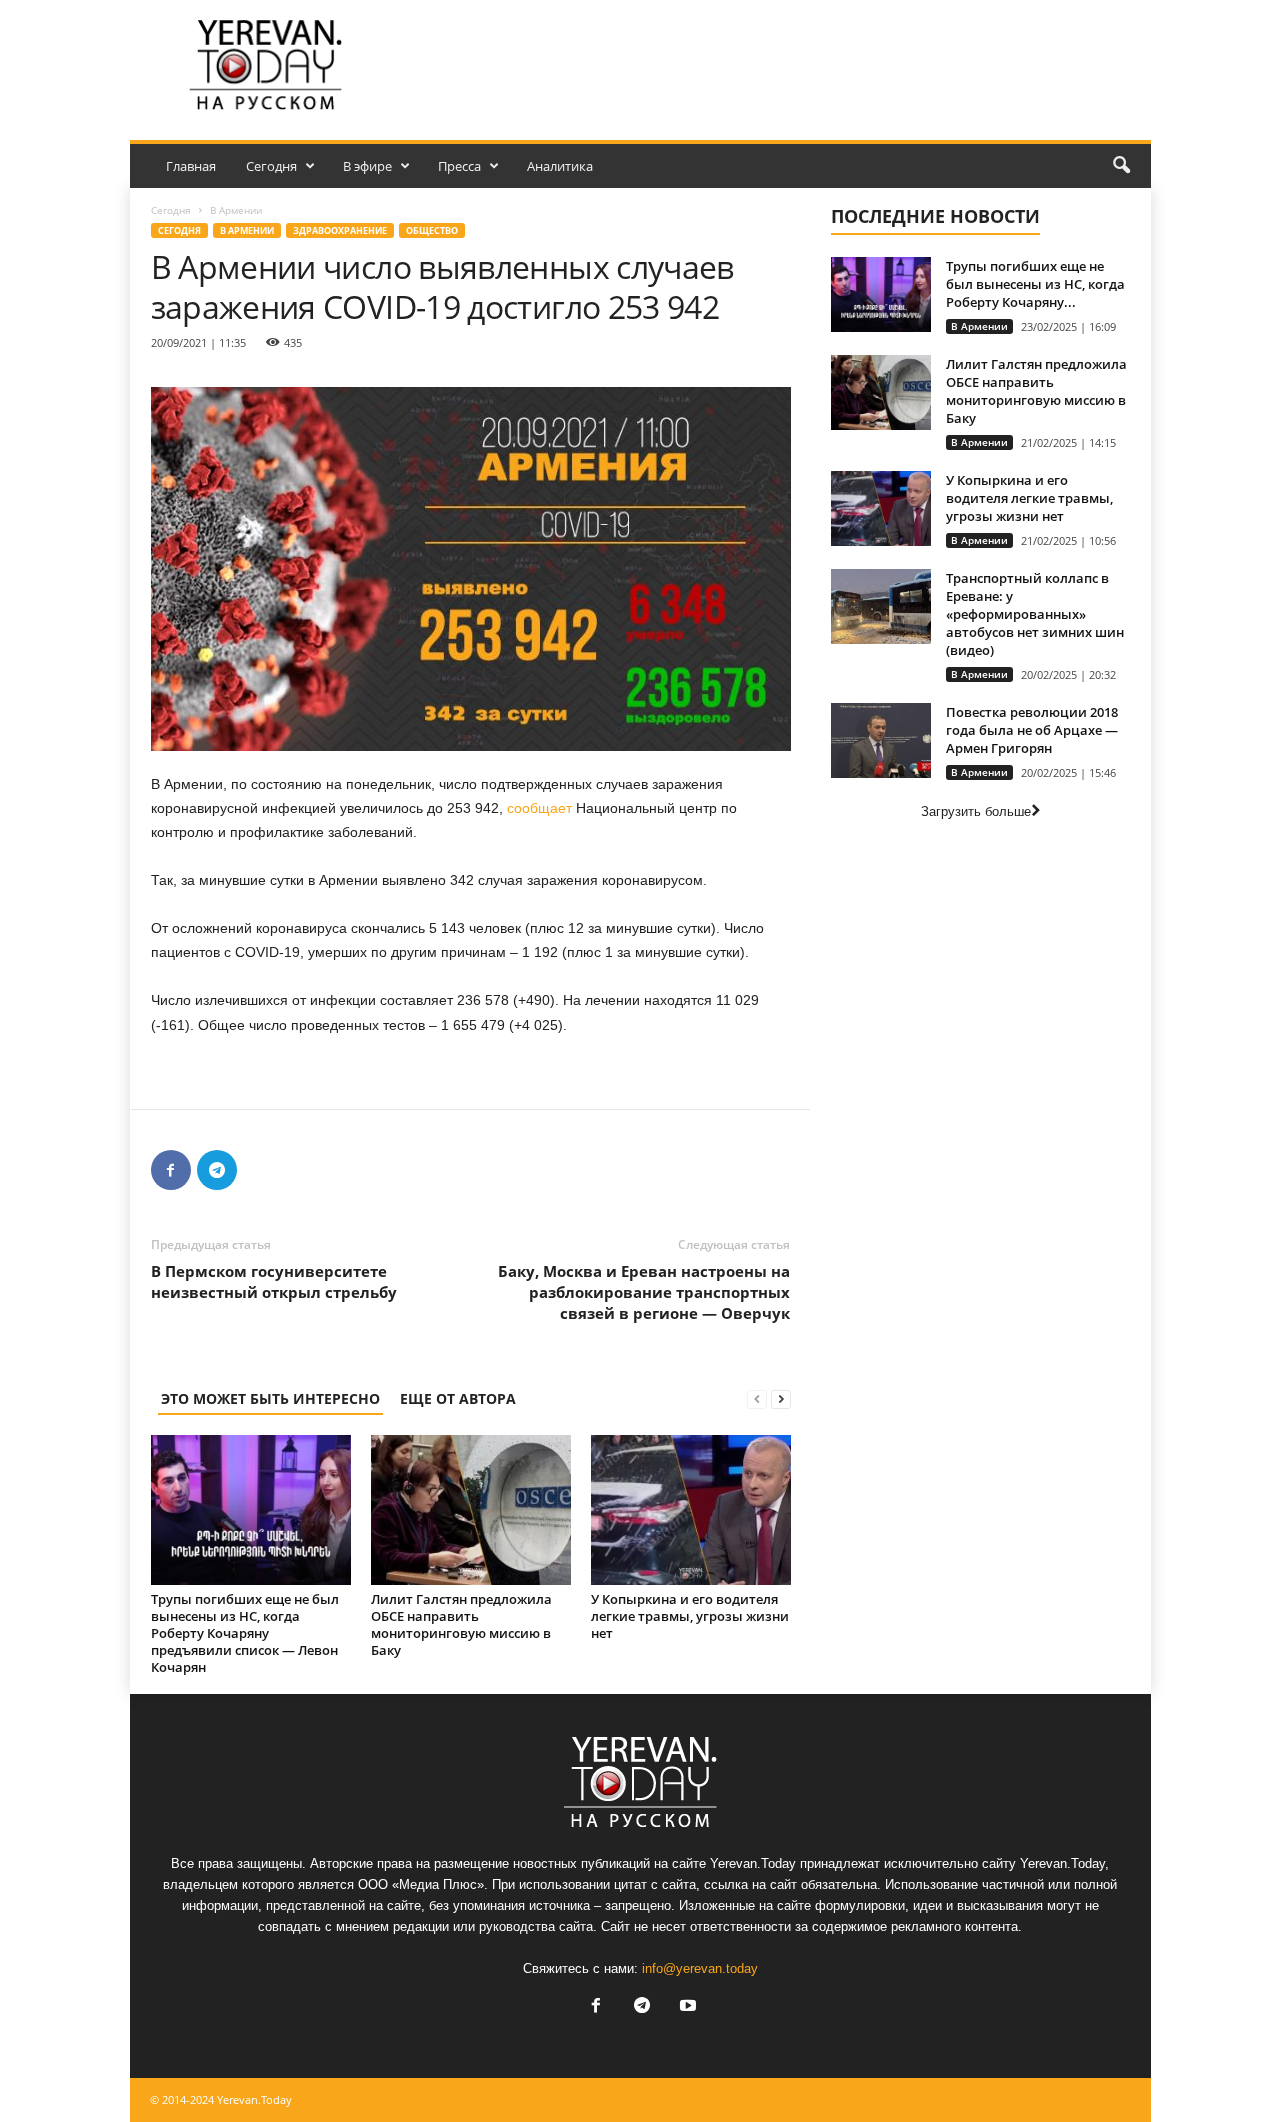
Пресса (459, 166)
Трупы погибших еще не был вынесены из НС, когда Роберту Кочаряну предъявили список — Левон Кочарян (245, 1633)
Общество (432, 230)
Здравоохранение (340, 230)
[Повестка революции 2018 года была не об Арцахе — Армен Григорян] (881, 740)
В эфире (367, 166)
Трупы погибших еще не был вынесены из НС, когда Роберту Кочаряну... (1035, 284)
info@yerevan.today (700, 1968)
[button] (1121, 166)
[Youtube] (686, 2007)
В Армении (247, 230)
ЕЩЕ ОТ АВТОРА (458, 1398)
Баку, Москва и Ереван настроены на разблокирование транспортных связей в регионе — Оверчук (644, 1292)
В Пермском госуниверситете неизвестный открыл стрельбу (274, 1281)
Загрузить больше (976, 811)
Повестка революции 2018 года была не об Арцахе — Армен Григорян (1032, 730)
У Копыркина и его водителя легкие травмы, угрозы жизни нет (690, 1616)
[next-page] (781, 1398)
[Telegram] (217, 1170)
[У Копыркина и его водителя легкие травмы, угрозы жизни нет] (691, 1510)
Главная (191, 166)
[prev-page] (757, 1398)
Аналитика (560, 166)
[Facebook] (171, 1170)
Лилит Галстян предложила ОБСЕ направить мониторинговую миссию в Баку (461, 1624)
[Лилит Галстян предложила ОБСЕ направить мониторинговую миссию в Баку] (471, 1510)
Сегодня (271, 166)
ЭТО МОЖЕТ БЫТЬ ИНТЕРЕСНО (270, 1398)
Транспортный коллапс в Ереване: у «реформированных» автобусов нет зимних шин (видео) (1035, 614)
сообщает (539, 808)
